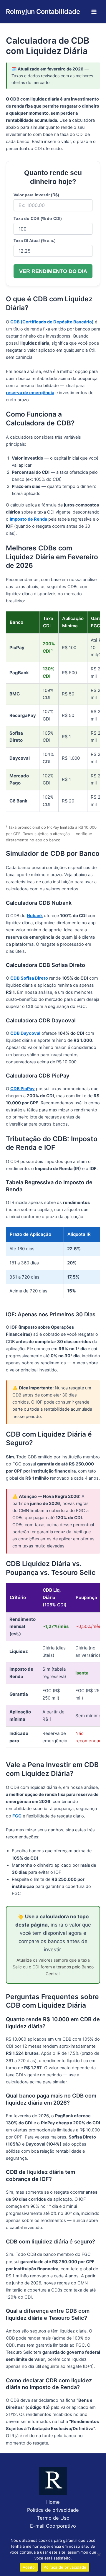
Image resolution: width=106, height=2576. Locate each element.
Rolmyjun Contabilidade (43, 11)
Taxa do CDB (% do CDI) (38, 218)
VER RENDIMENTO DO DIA (53, 271)
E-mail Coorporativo (53, 2526)
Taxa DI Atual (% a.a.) (35, 241)
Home (53, 2502)
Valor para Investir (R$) (36, 195)
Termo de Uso (53, 2518)
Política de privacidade (53, 2510)
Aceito (29, 2567)
